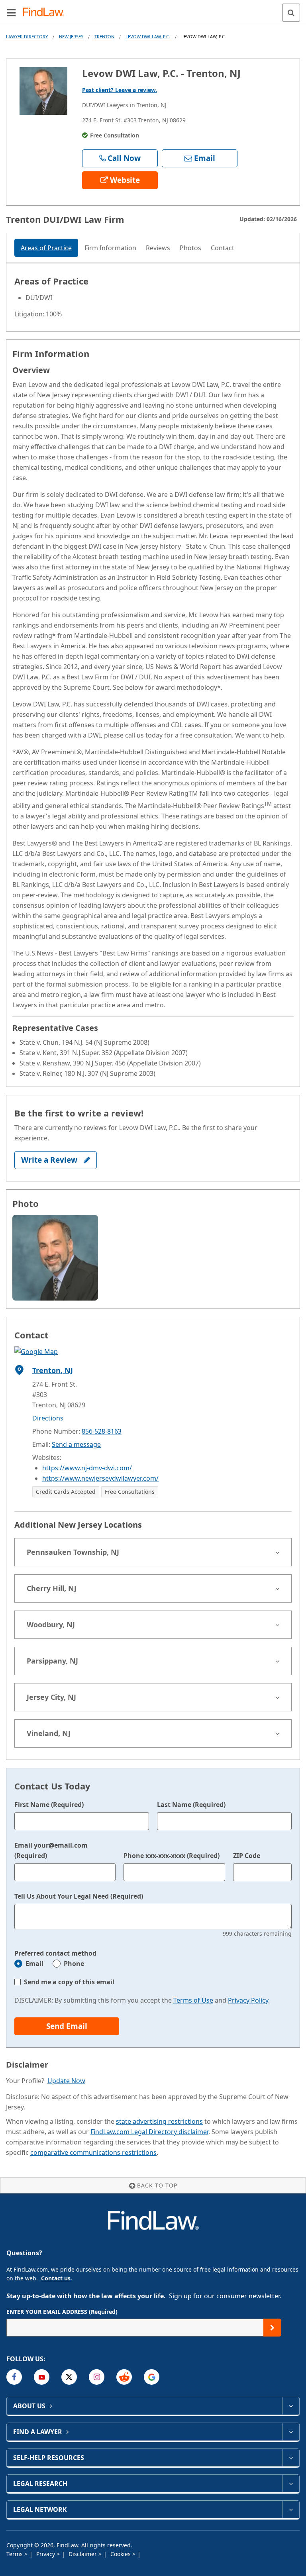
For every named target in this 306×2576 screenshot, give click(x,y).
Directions (48, 1418)
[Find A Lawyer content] (291, 2432)
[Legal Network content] (291, 2509)
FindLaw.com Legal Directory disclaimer (149, 2132)
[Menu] (11, 12)
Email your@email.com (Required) (51, 1850)
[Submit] (272, 2328)
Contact (223, 248)
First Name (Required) (49, 1805)
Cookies (121, 2554)
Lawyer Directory (27, 36)
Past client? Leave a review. (120, 90)
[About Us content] (291, 2406)
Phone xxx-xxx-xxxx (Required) (172, 1856)
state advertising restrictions (159, 2121)
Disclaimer (83, 2554)
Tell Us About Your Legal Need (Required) (79, 1896)
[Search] (291, 13)
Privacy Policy (248, 2000)
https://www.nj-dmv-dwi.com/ (87, 1468)
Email (34, 1964)
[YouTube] (42, 2377)
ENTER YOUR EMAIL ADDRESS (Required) (62, 2312)
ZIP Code (247, 1856)
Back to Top (157, 2185)
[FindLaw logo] (46, 13)
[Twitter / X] (69, 2377)
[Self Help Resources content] (291, 2458)
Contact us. (57, 2278)
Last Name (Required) (191, 1805)
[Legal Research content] (291, 2484)
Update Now (66, 2081)
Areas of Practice (46, 248)
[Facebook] (14, 2377)
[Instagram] (97, 2377)
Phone (74, 1964)
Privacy (46, 2554)
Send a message (76, 1444)
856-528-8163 (102, 1431)
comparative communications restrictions (93, 2152)
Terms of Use (193, 2000)
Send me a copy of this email (69, 1982)
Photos (190, 248)
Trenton (104, 36)
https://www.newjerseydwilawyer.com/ (100, 1478)
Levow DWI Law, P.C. (148, 36)
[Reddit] (124, 2377)
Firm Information (110, 248)
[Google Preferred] (152, 2377)
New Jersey (71, 36)
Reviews (158, 248)
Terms (15, 2554)
